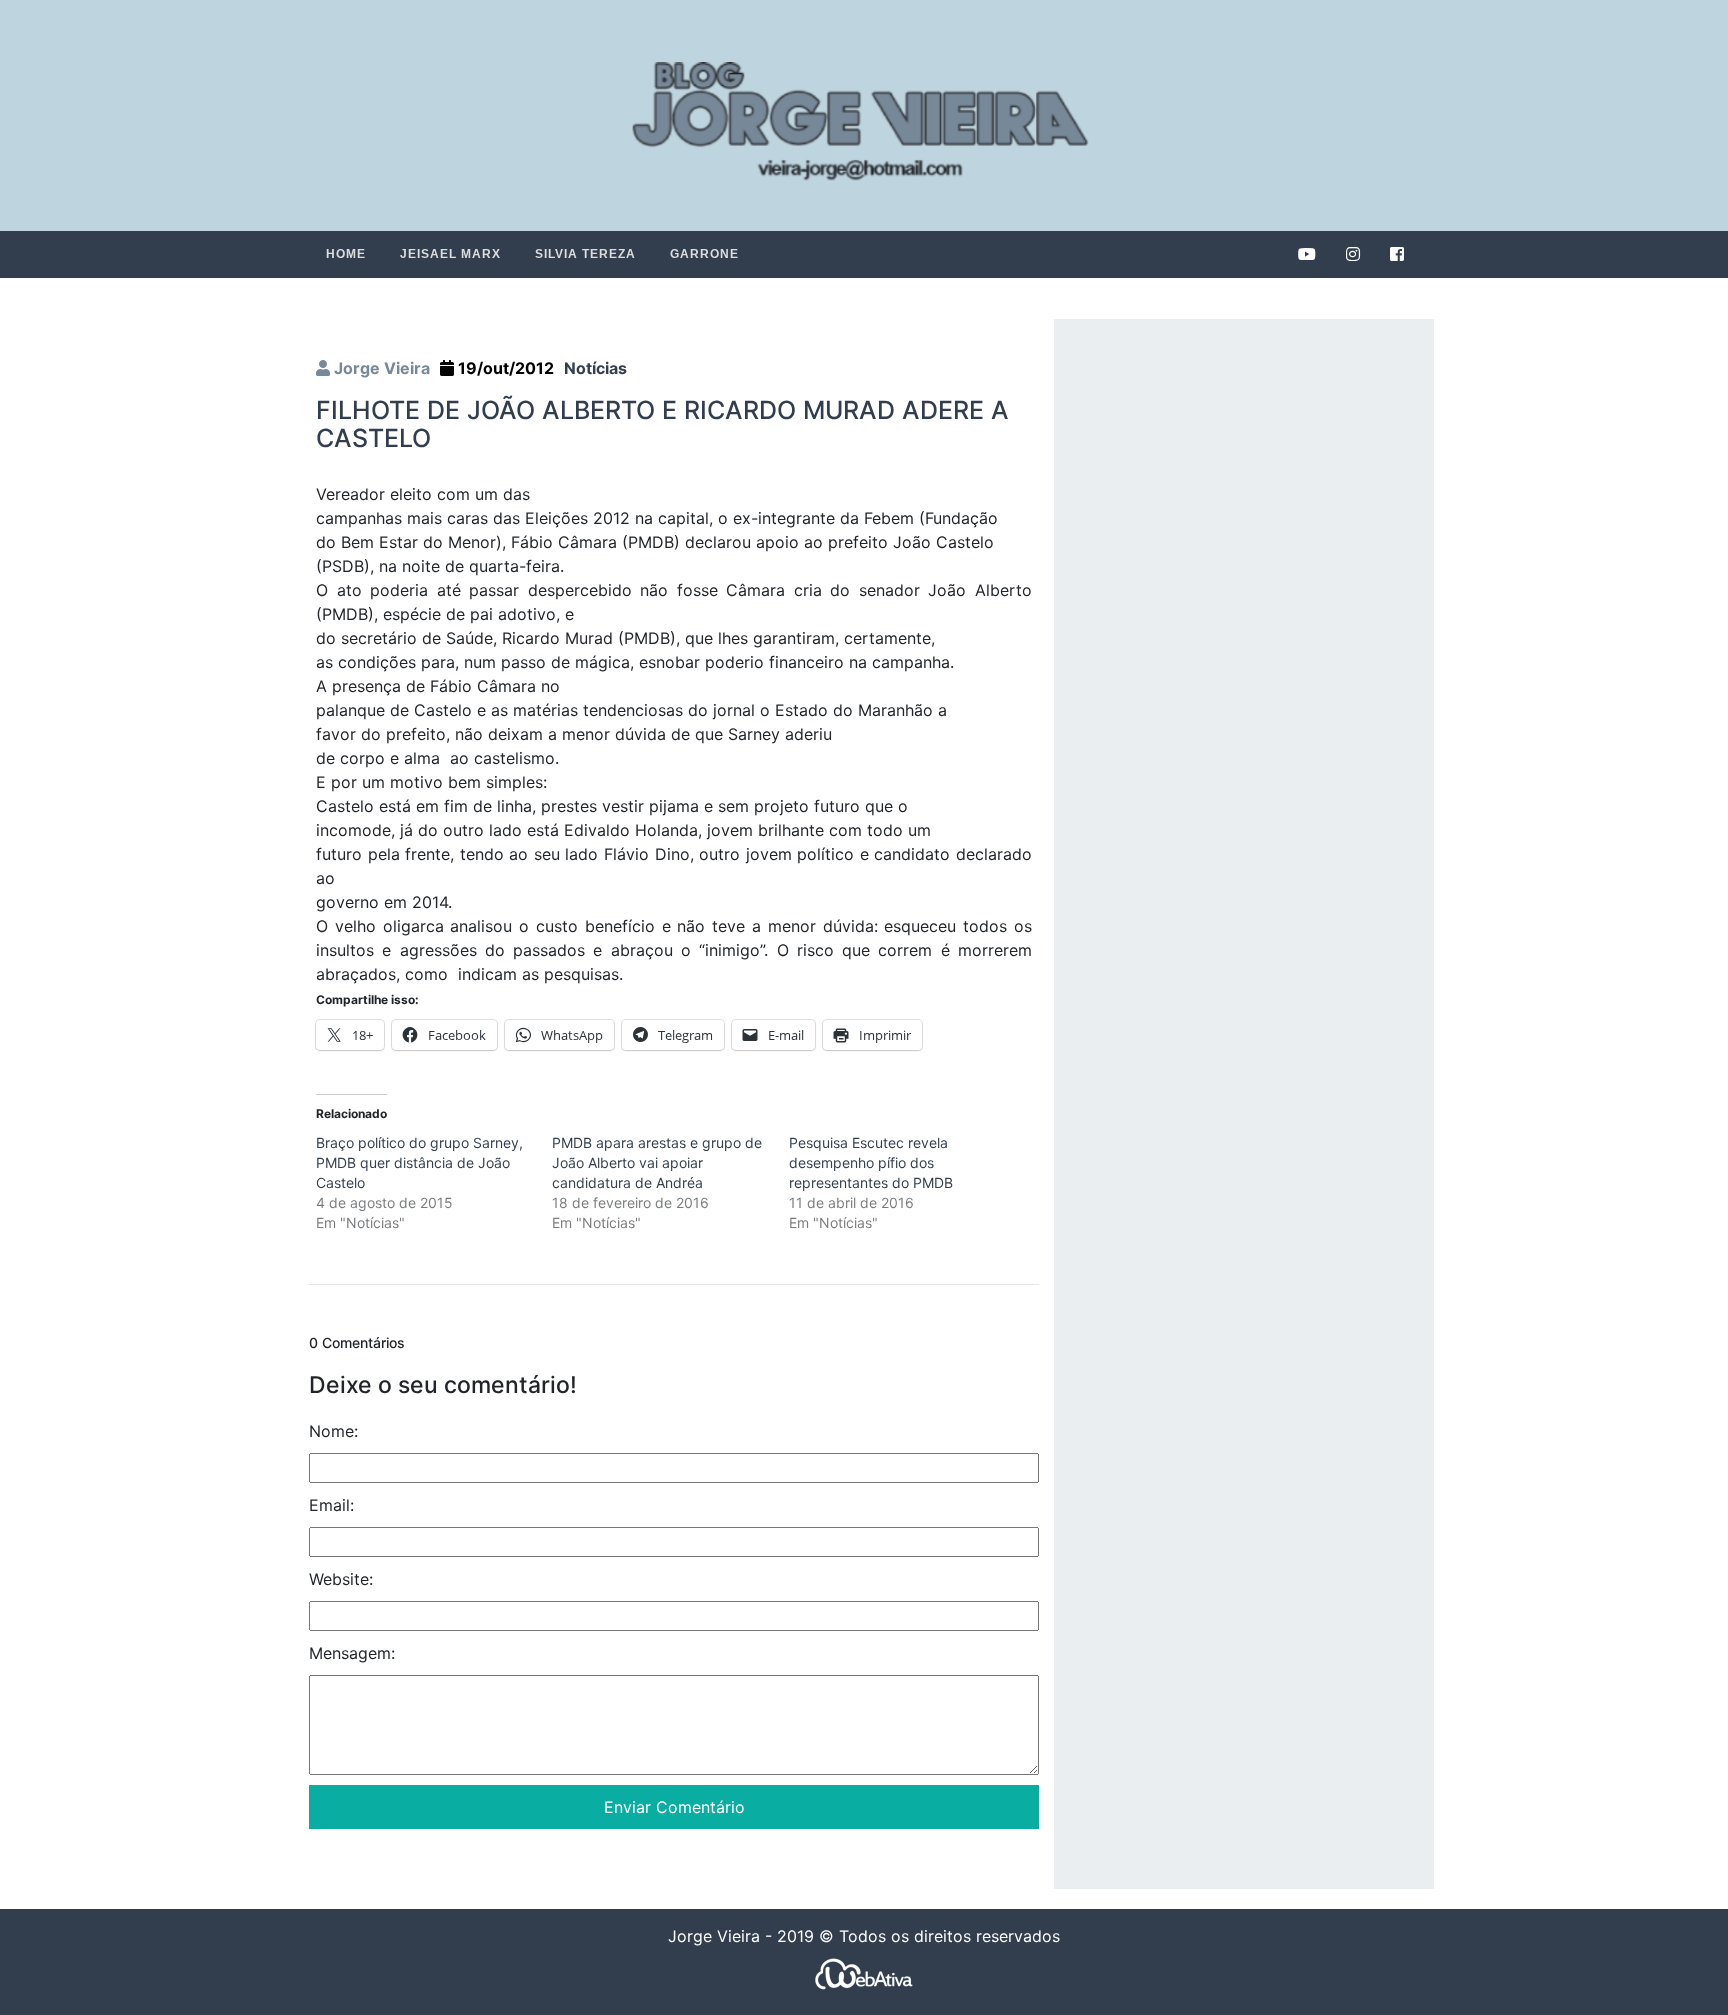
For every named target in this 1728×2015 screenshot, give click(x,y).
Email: (331, 1505)
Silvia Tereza (585, 254)
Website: (341, 1579)
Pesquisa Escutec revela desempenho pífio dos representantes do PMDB (871, 1162)
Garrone (704, 254)
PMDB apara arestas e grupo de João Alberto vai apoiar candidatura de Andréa (657, 1162)
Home (346, 254)
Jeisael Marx (450, 254)
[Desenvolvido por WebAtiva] (864, 1973)
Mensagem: (352, 1653)
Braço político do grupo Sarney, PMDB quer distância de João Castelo (419, 1162)
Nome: (333, 1431)
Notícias (595, 368)
